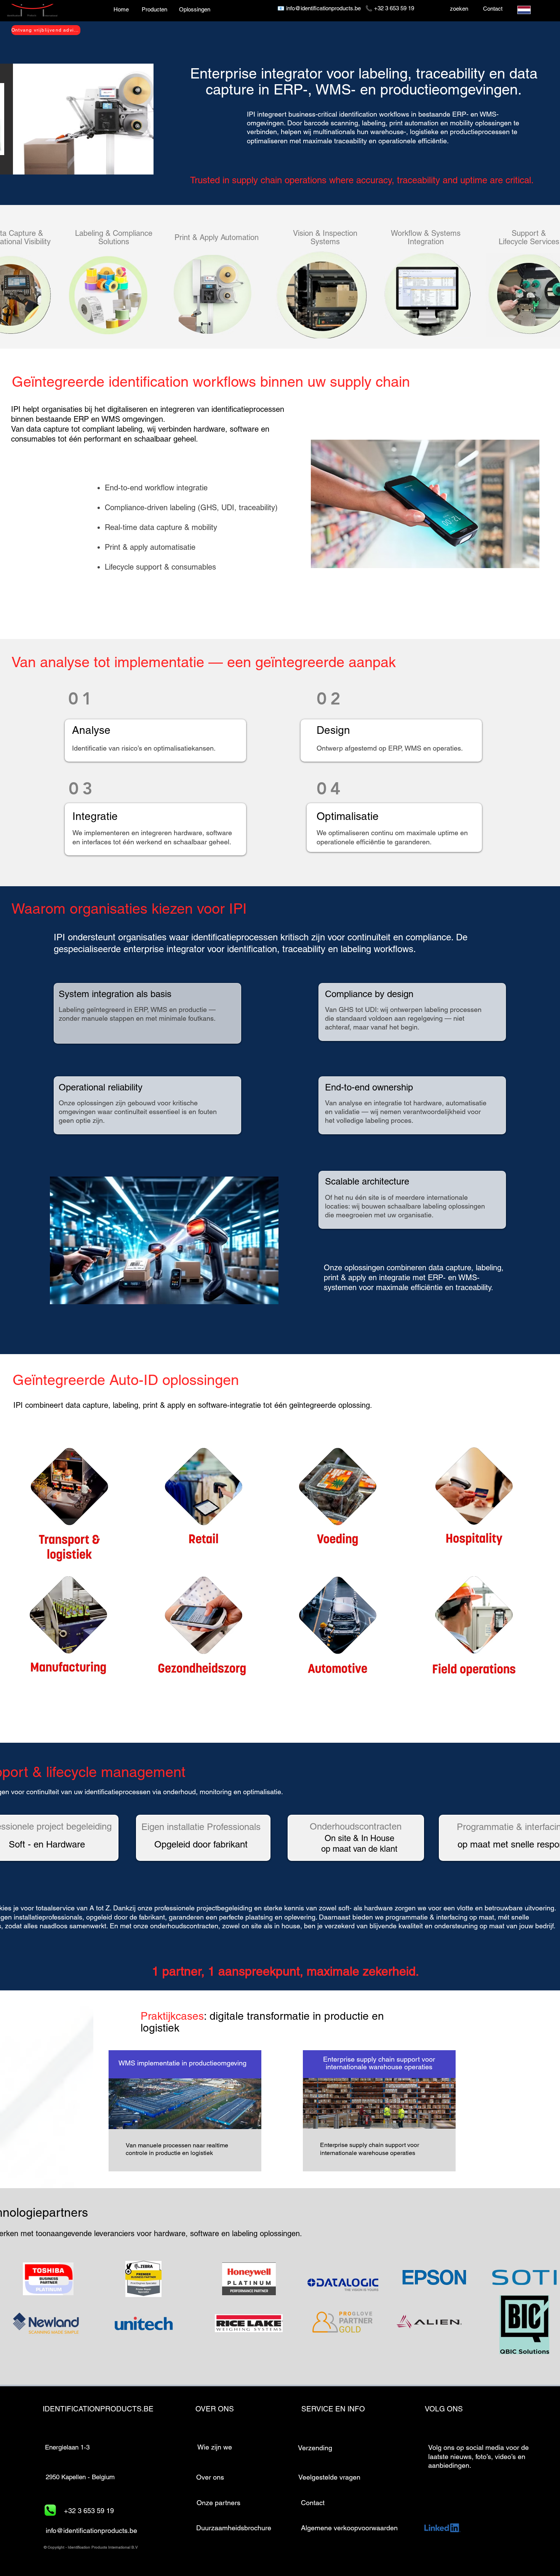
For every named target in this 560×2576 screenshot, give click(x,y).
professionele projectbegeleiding (202, 1908)
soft (344, 1908)
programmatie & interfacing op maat (440, 1917)
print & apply (164, 1405)
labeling (489, 1268)
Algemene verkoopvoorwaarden (349, 2528)
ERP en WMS (97, 419)
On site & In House (359, 1838)
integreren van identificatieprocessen (222, 409)
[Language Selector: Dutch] (529, 10)
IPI (17, 409)
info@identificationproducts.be (323, 8)
